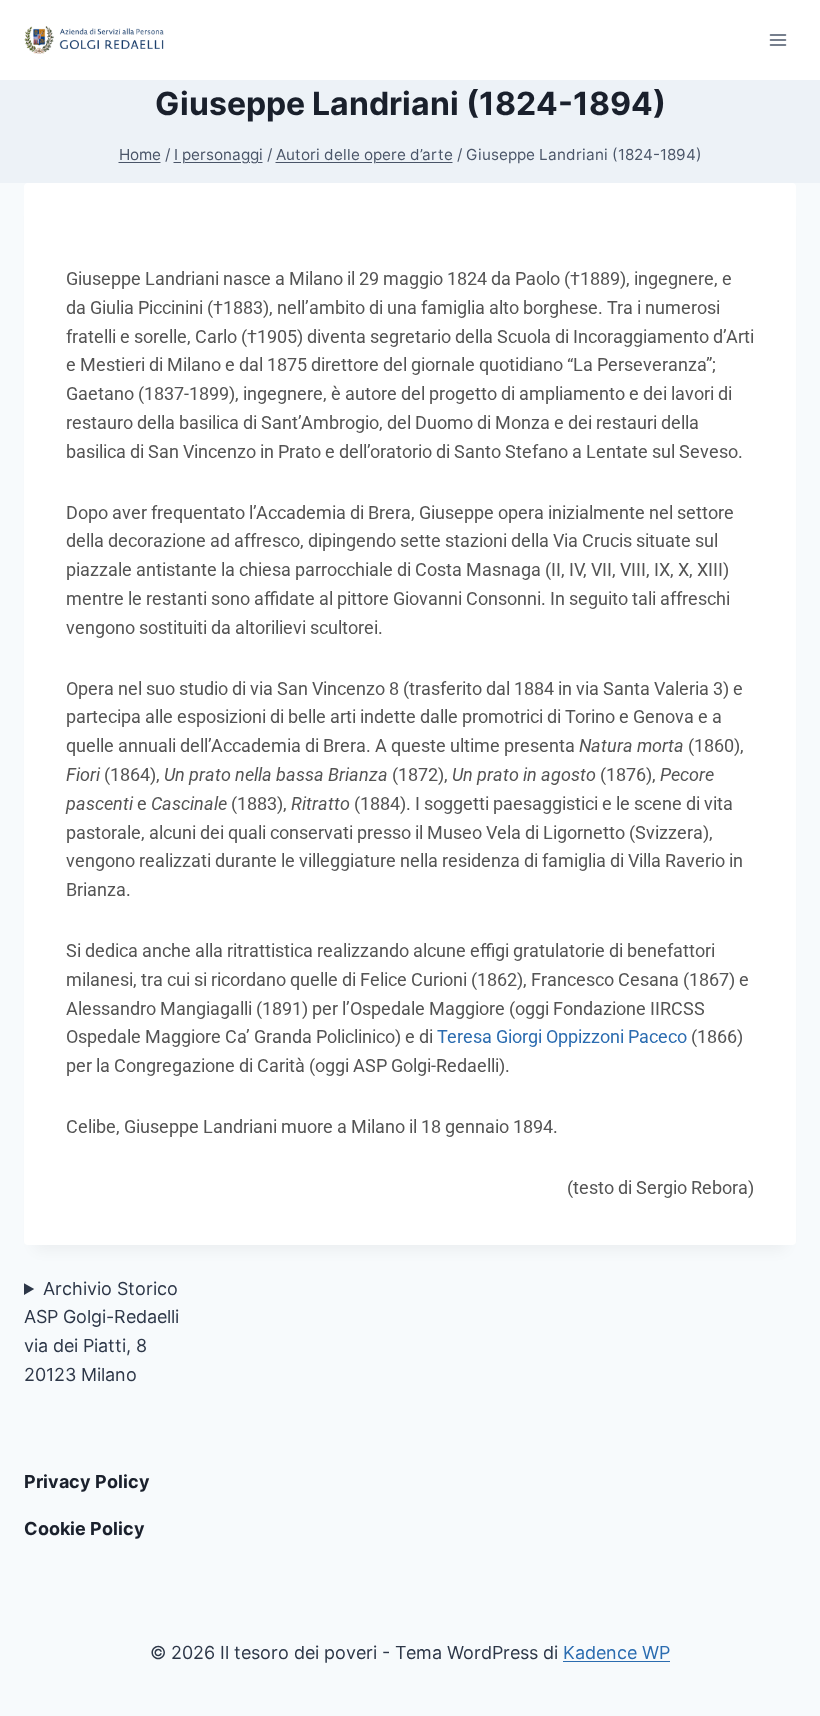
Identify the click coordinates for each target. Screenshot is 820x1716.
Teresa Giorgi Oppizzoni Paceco (562, 1036)
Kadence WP (616, 1652)
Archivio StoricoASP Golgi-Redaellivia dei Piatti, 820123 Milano (101, 1331)
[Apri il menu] (777, 39)
